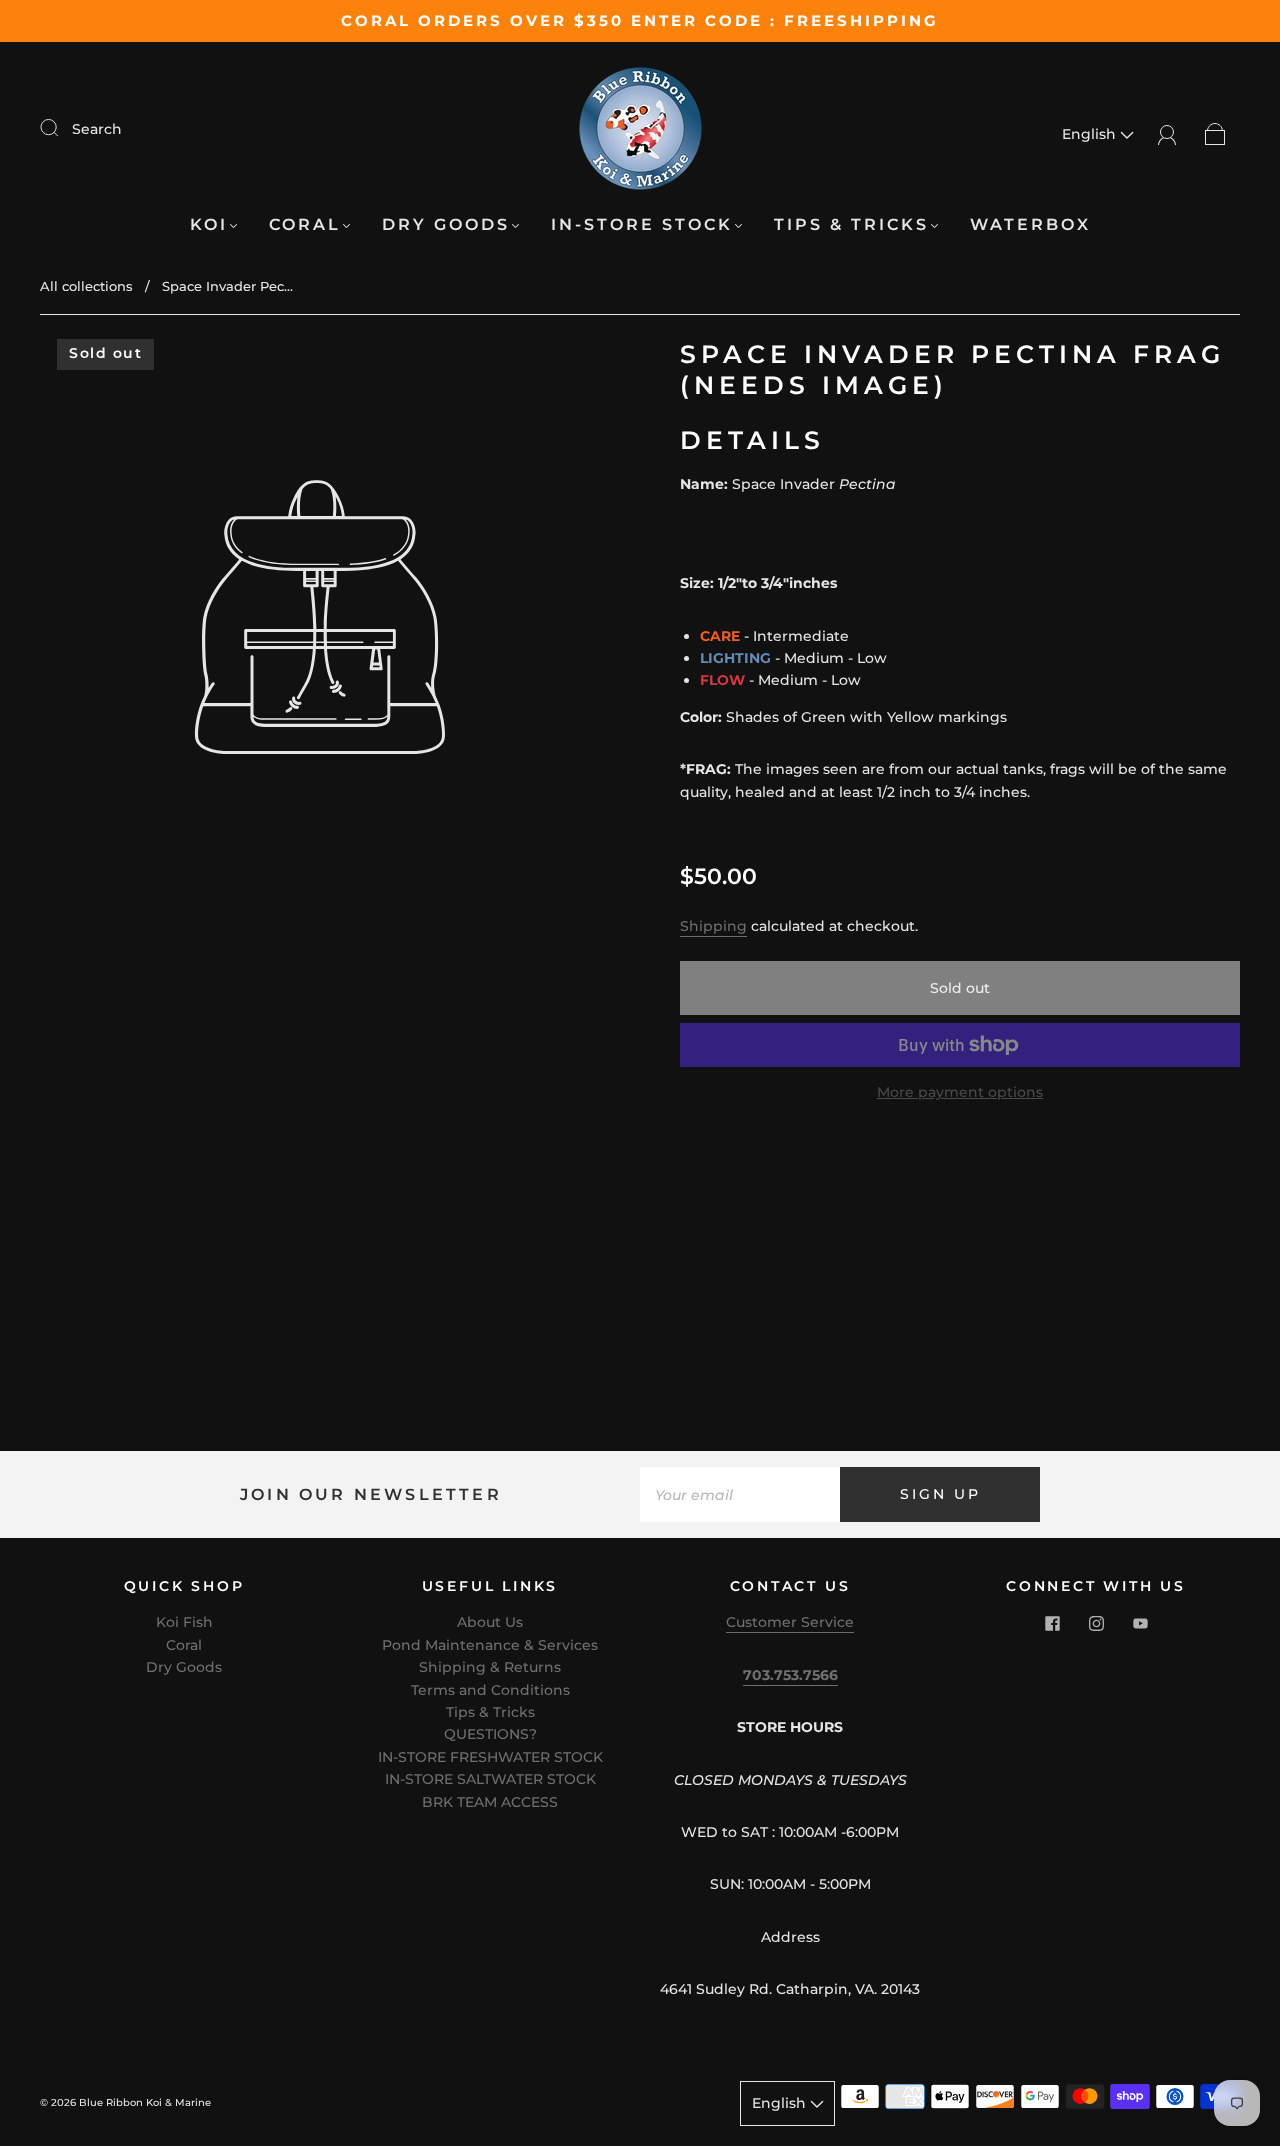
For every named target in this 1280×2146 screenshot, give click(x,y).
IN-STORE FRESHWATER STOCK (490, 1757)
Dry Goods (446, 224)
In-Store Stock (642, 224)
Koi (209, 224)
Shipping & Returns (490, 1667)
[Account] (1167, 134)
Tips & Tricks (851, 224)
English (1091, 134)
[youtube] (1140, 1623)
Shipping (713, 926)
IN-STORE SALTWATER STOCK (490, 1779)
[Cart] (1215, 134)
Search (97, 129)
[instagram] (1096, 1623)
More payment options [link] (960, 1092)
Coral (305, 224)
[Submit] (62, 128)
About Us (490, 1622)
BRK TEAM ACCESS (490, 1802)
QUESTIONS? (490, 1734)
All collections (86, 286)
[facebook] (1052, 1623)
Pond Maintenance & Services (490, 1645)
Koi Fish (184, 1622)
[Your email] (740, 1494)
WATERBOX (1030, 224)
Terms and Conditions (490, 1690)
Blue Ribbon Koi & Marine (145, 2102)
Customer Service (790, 1622)
